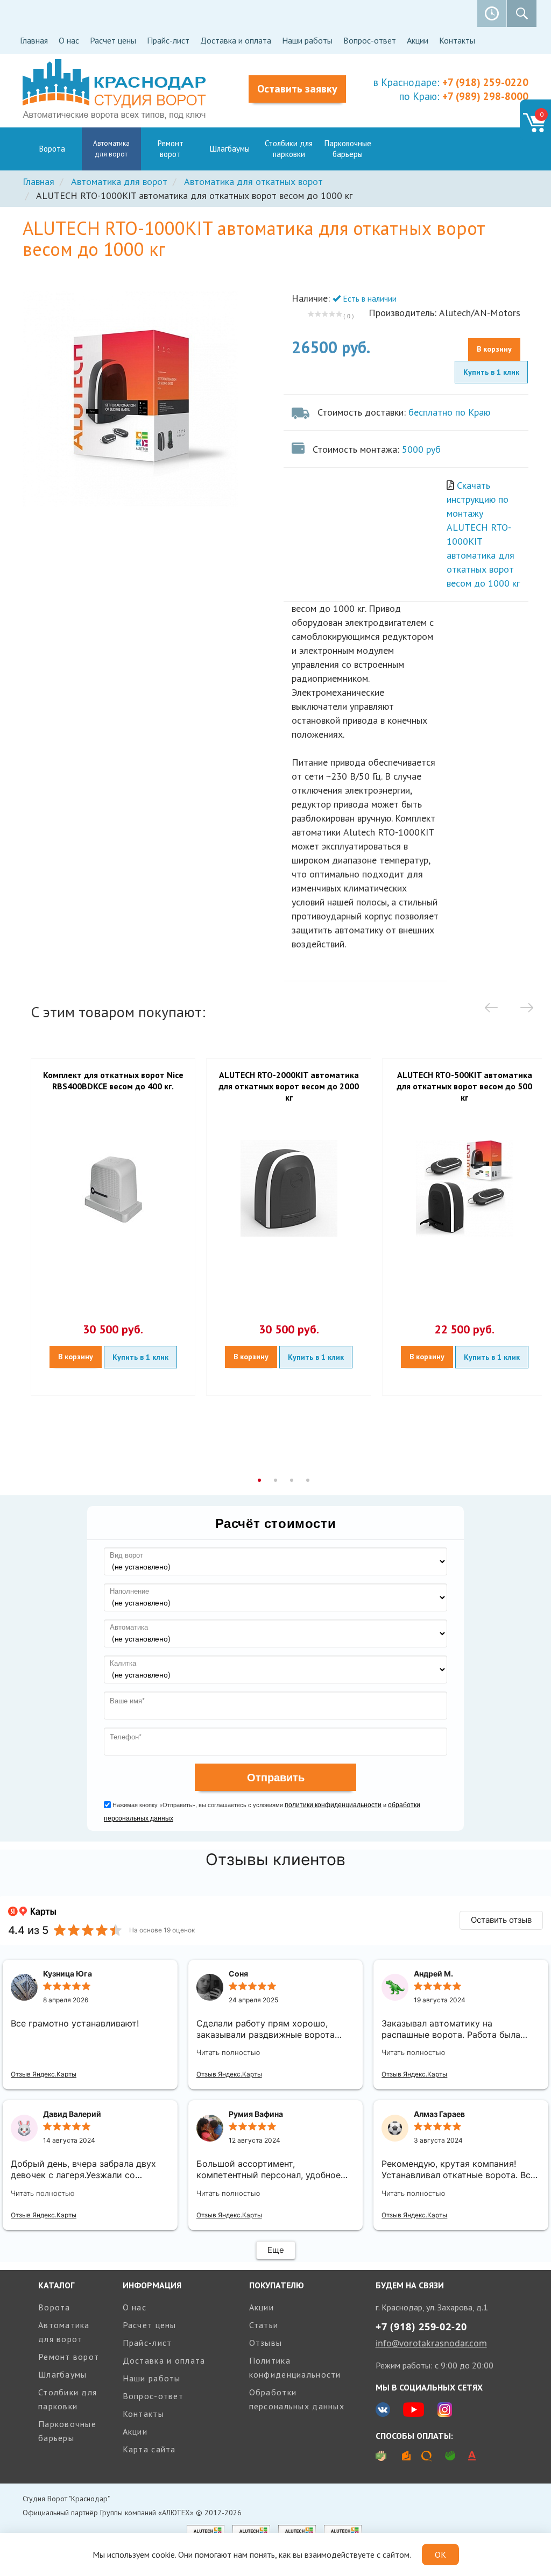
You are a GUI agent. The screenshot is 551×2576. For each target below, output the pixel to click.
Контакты (457, 40)
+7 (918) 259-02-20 (421, 2327)
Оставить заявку (297, 89)
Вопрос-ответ (370, 40)
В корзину (494, 349)
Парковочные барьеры (348, 149)
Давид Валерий (72, 2114)
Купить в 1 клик (491, 372)
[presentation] (491, 1009)
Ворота (52, 149)
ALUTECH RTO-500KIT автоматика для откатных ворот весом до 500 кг (464, 1086)
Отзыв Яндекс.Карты (44, 2074)
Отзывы (266, 2343)
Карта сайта (149, 2449)
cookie (163, 2554)
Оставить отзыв (501, 1920)
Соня (238, 1974)
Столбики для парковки (289, 149)
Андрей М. (433, 1974)
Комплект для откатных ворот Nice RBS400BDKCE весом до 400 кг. (113, 1080)
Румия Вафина (256, 2114)
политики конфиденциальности (333, 1804)
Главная (34, 40)
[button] (259, 1482)
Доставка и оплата (236, 40)
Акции (418, 40)
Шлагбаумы (230, 149)
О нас (69, 40)
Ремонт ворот (171, 149)
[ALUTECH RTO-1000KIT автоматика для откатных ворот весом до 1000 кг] (145, 399)
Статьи (264, 2325)
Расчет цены (113, 40)
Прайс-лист (168, 40)
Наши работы (307, 40)
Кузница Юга (68, 1974)
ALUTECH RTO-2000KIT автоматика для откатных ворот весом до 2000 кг (289, 1086)
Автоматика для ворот (111, 149)
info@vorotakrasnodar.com (431, 2343)
